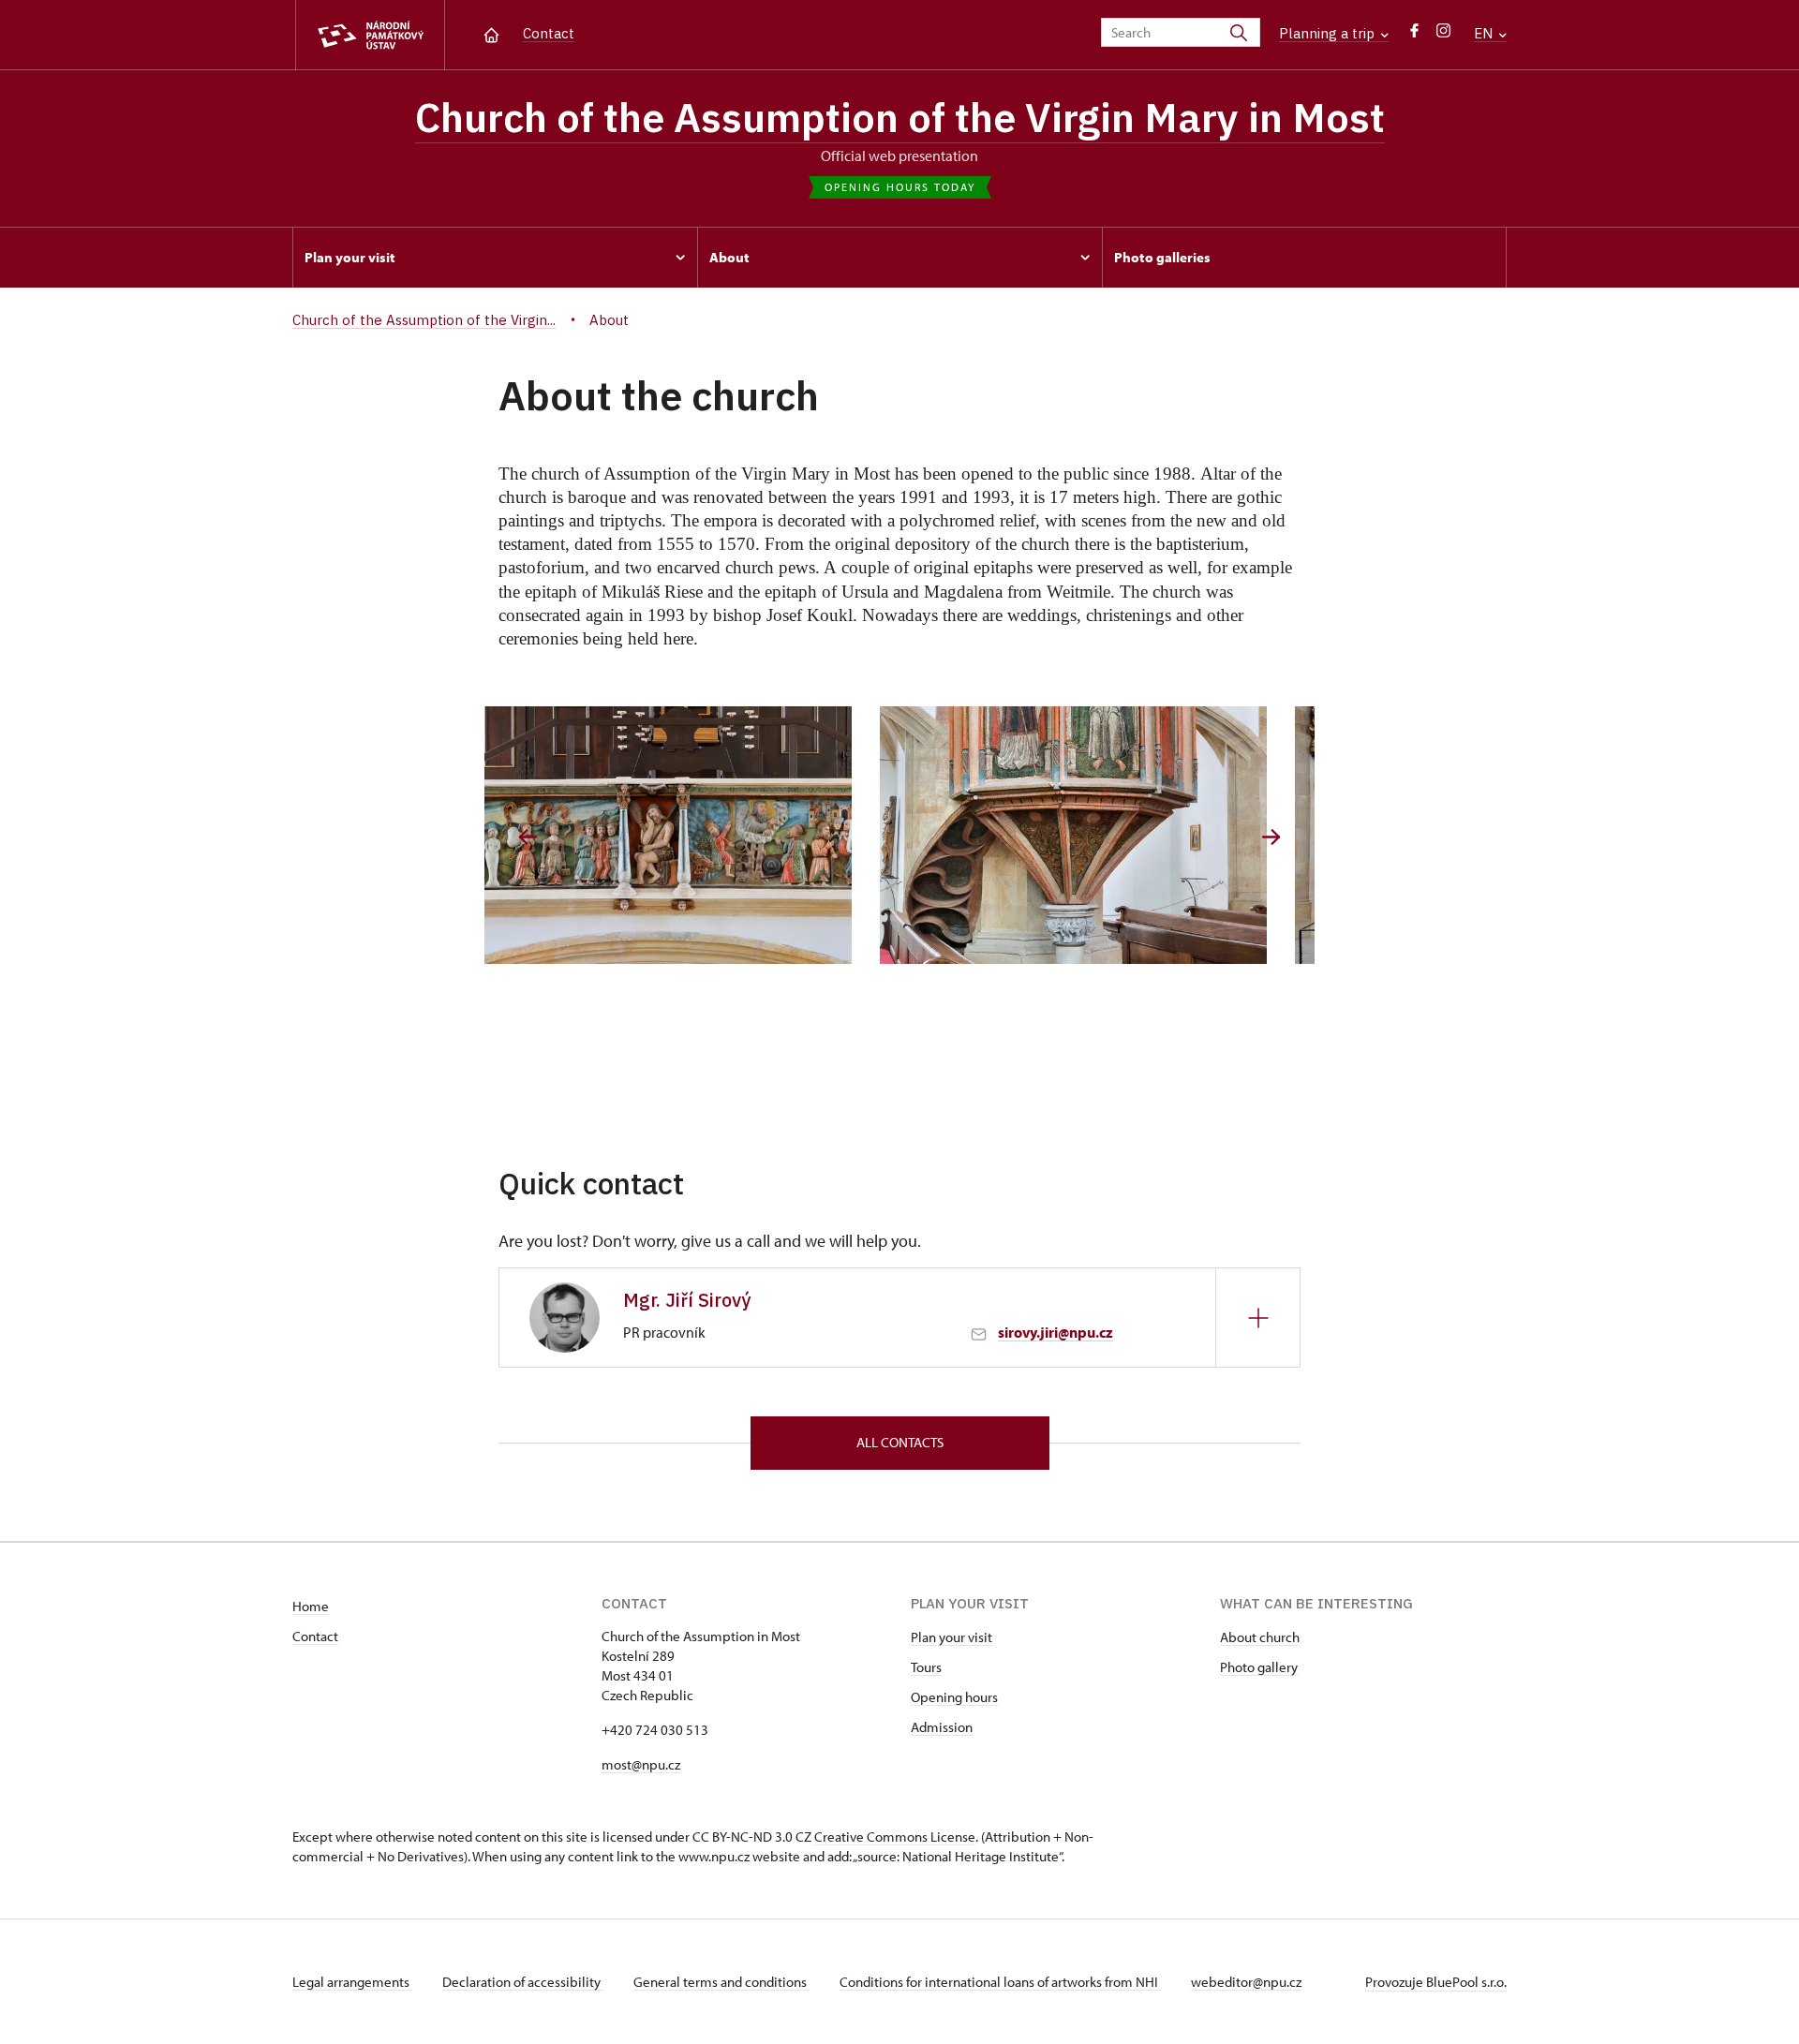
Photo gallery (1259, 1667)
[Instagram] (1443, 35)
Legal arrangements (352, 1982)
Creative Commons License (895, 1837)
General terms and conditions (721, 1982)
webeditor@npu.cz (1246, 1982)
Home (311, 1606)
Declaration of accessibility (523, 1982)
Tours (926, 1667)
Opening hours (954, 1697)
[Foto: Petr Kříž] (692, 835)
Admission (942, 1727)
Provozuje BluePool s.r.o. (1436, 1982)
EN (1485, 33)
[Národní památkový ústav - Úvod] (370, 35)
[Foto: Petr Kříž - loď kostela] (1107, 835)
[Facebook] (1414, 35)
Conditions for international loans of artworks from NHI (1000, 1982)
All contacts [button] (900, 1442)
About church (1260, 1637)
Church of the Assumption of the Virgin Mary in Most (900, 117)
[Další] (1271, 837)
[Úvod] (491, 33)
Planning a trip (1329, 33)
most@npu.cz (641, 1764)
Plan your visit (952, 1637)
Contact (549, 33)
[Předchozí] (528, 837)
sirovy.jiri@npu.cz (1056, 1332)
